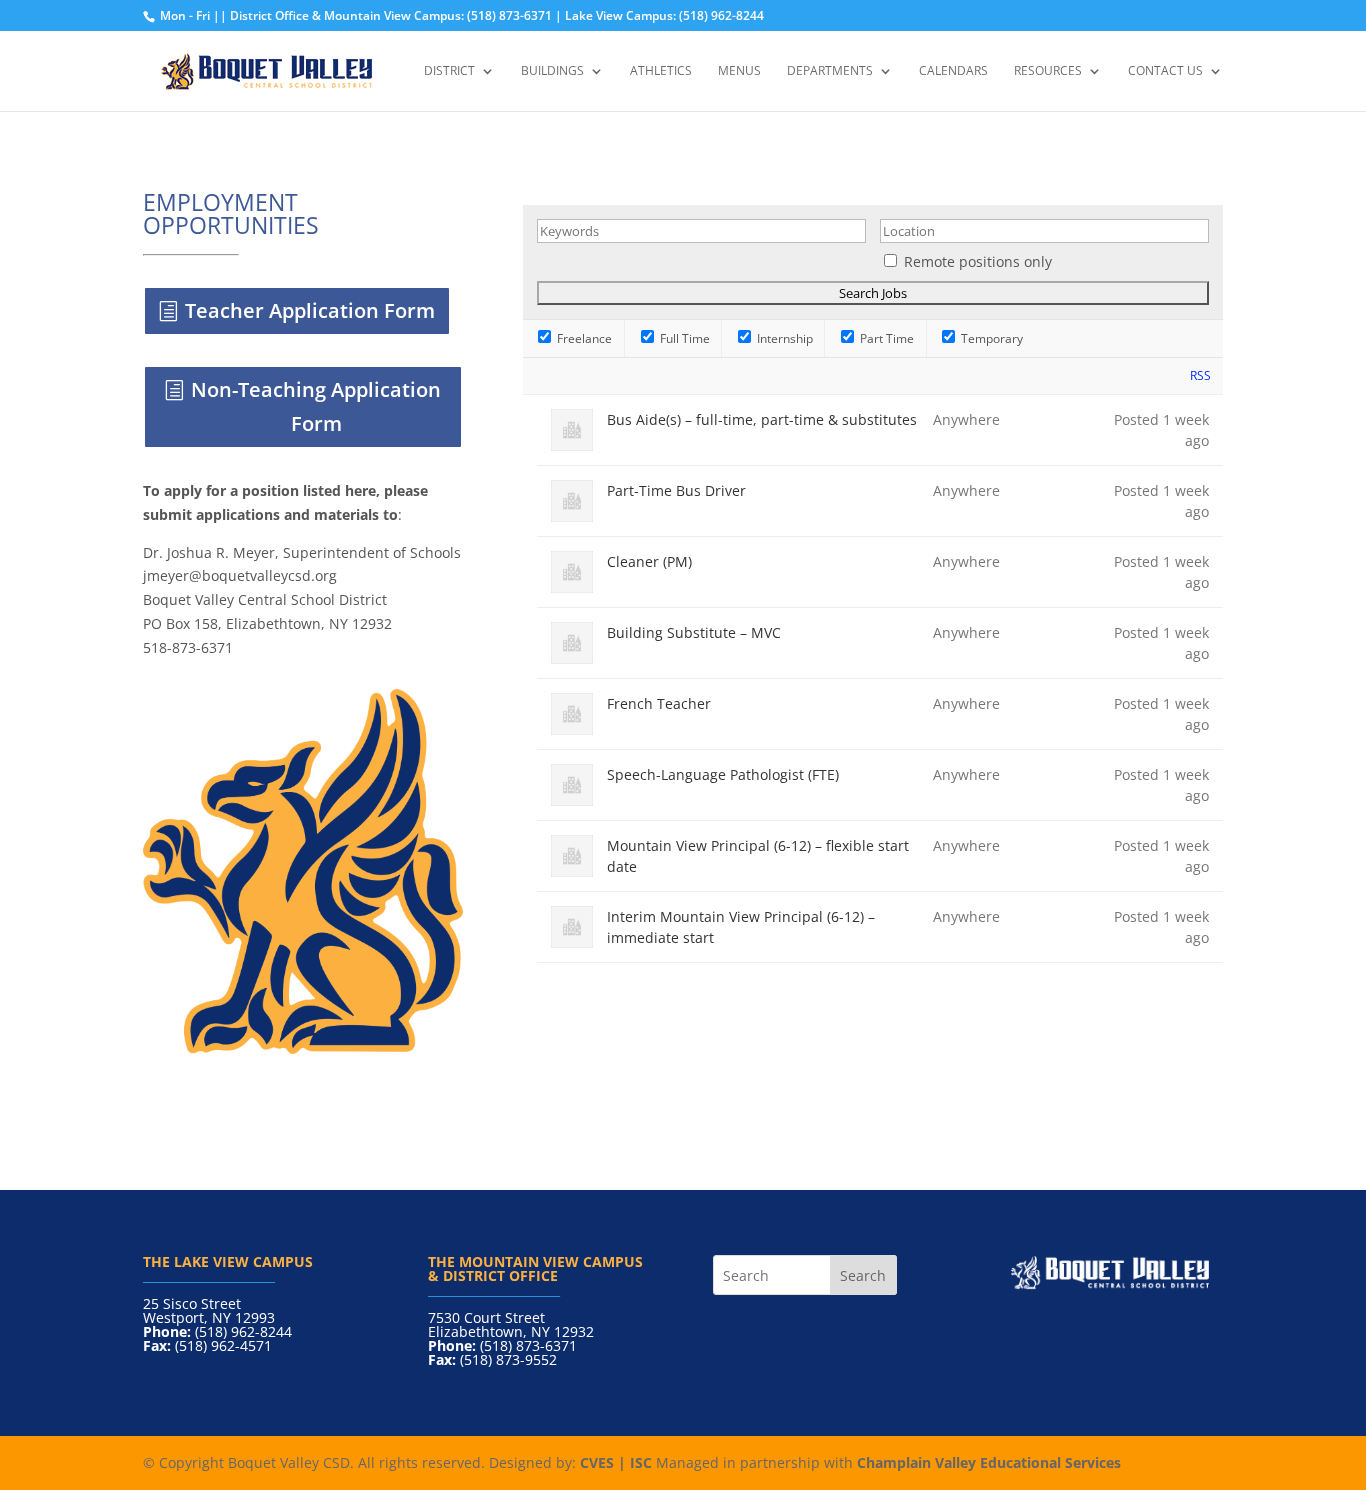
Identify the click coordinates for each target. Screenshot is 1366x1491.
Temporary (990, 338)
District (449, 71)
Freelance (583, 338)
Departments (830, 71)
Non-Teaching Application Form (316, 406)
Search (863, 1275)
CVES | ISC (616, 1462)
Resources (1048, 71)
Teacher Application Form (310, 310)
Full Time (683, 338)
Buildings (552, 71)
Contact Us (1165, 71)
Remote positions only (978, 261)
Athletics (661, 71)
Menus (739, 71)
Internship (783, 338)
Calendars (953, 71)
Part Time (885, 338)
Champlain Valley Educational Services (989, 1462)
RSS (1200, 375)
